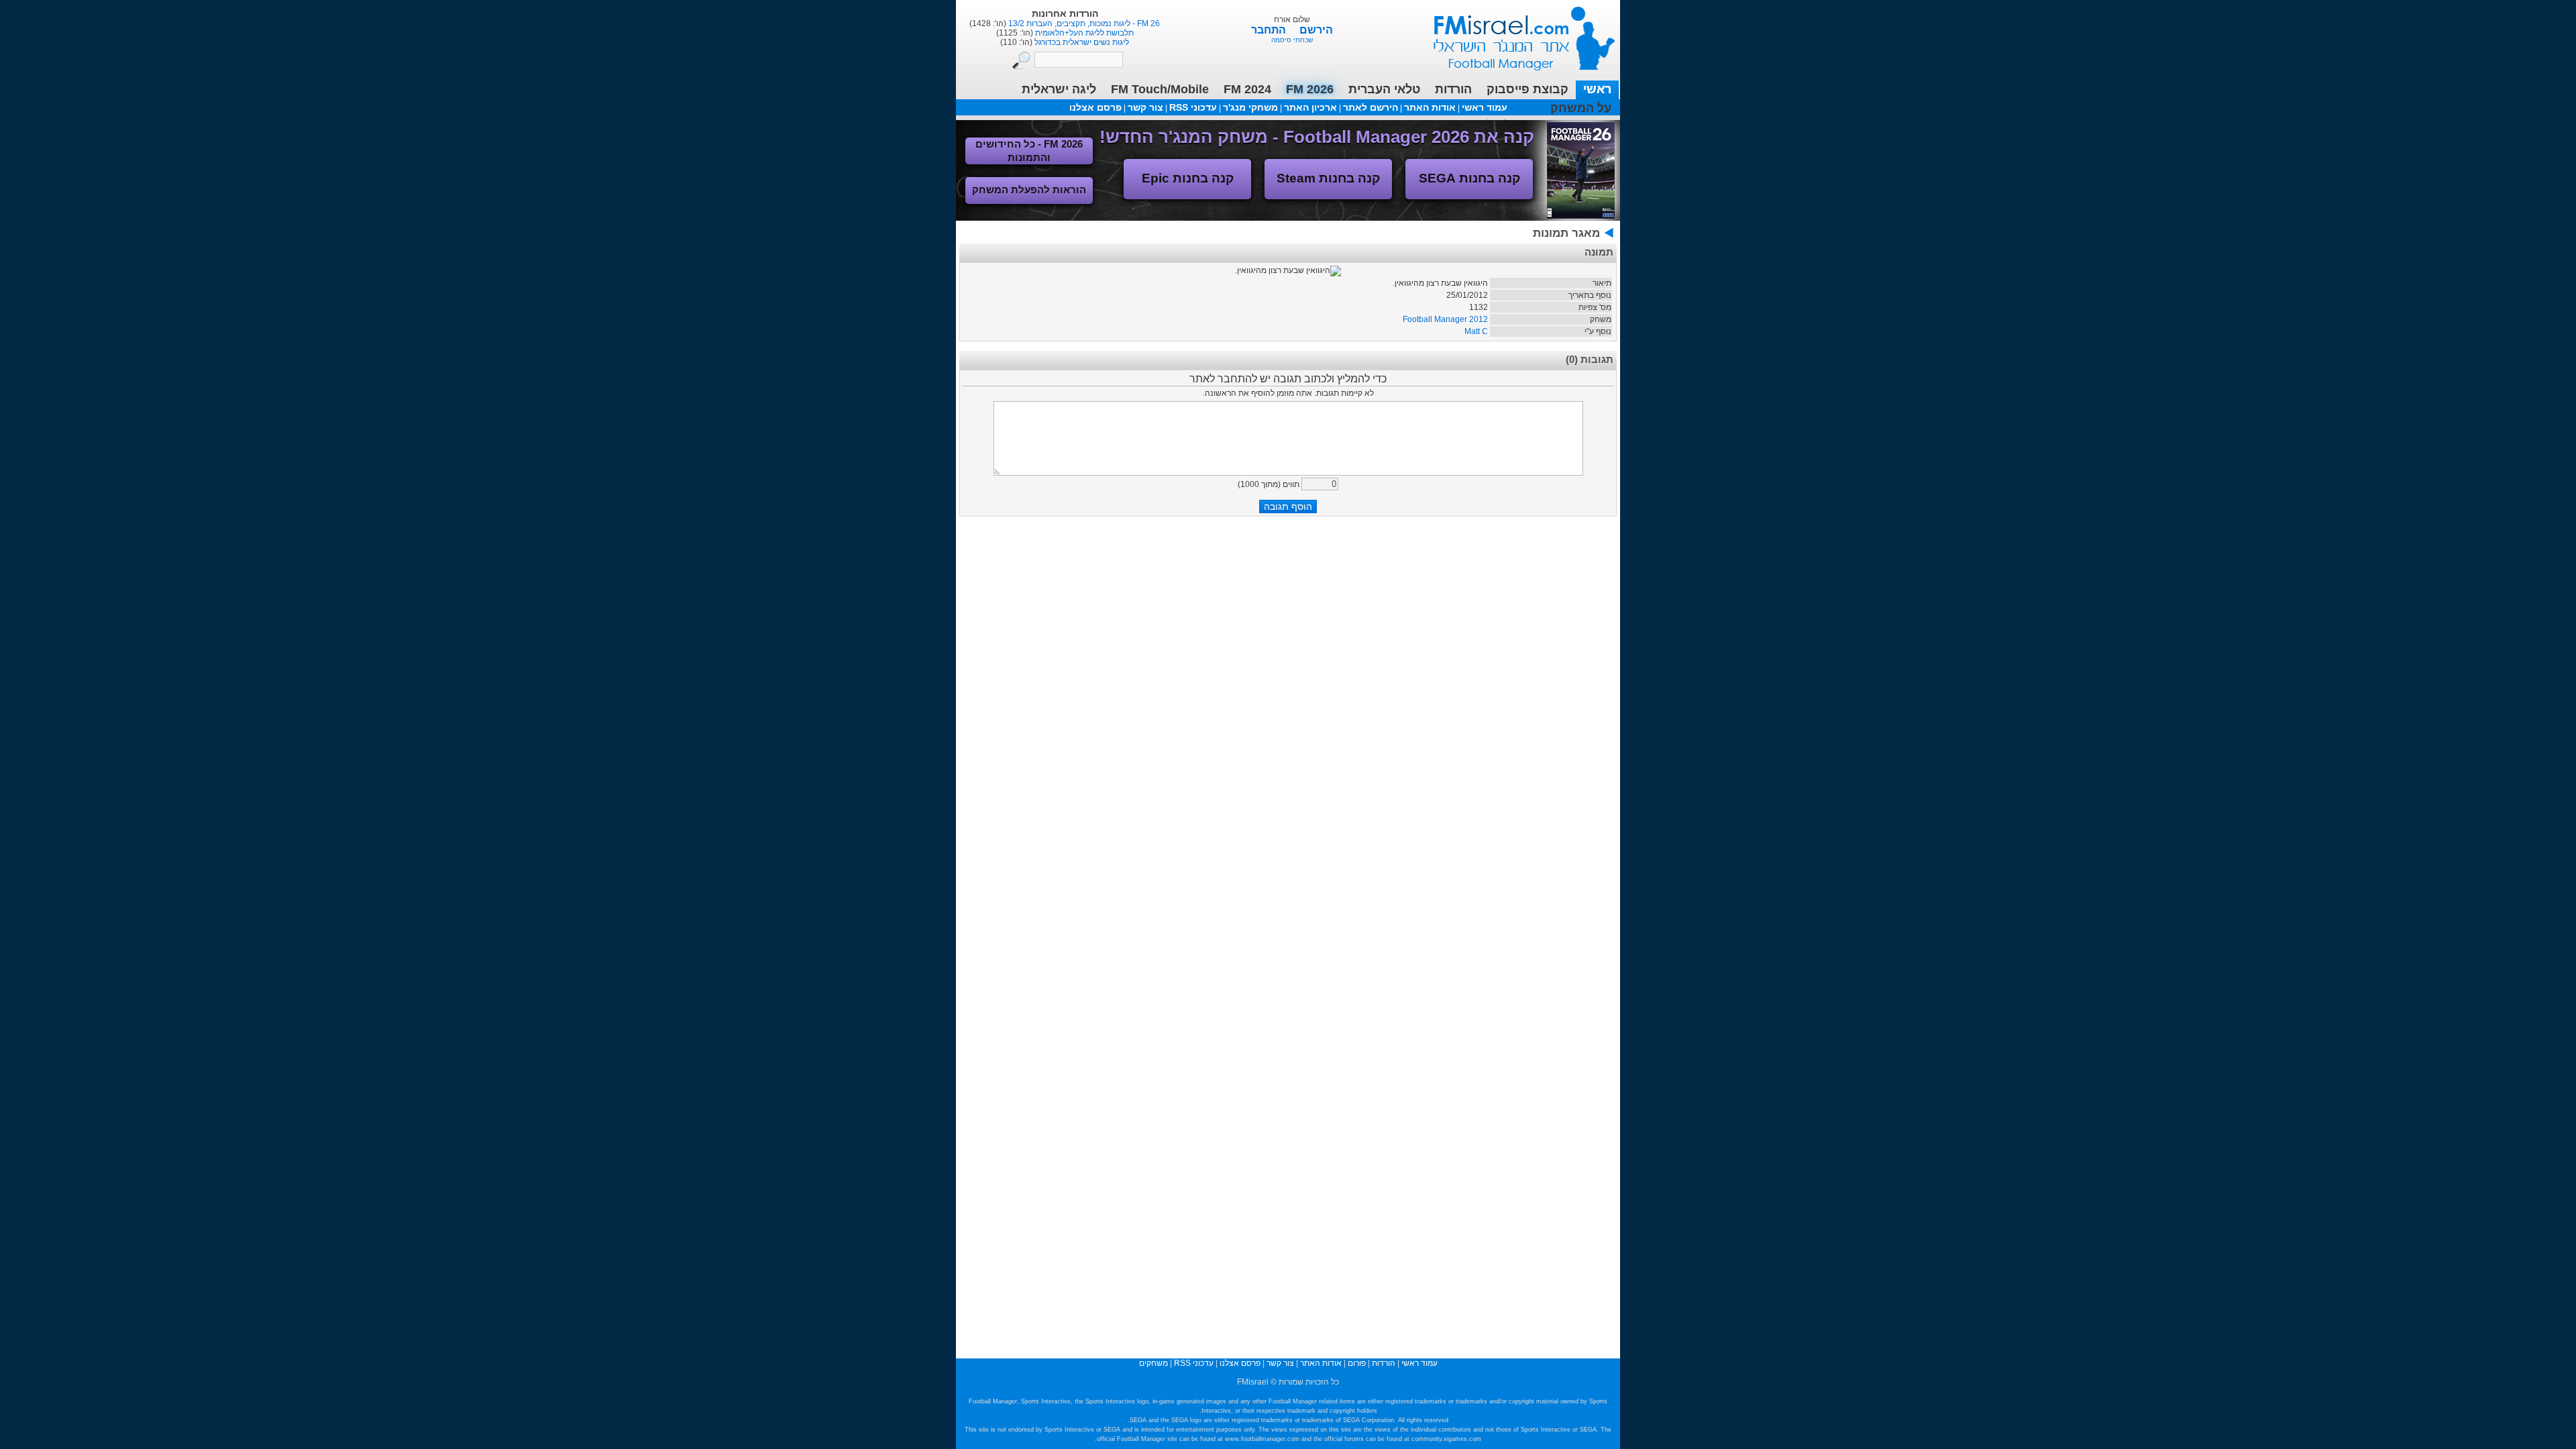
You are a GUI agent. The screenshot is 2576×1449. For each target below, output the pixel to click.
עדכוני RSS (1193, 107)
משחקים (1153, 1363)
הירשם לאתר (1371, 107)
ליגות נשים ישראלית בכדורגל (1081, 42)
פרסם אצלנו (1095, 107)
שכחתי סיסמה (1292, 40)
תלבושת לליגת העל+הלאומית (1083, 33)
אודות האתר (1430, 107)
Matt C (1476, 331)
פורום (1357, 1363)
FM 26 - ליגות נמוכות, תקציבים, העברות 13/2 (1083, 23)
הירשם (1316, 30)
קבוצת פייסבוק (1527, 89)
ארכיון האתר (1310, 107)
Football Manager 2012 (1445, 319)
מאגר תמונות (1566, 233)
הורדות (1453, 89)
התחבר (1270, 30)
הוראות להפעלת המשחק (1029, 190)
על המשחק (1581, 108)
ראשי (1597, 89)
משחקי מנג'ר (1250, 107)
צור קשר (1145, 107)
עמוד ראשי (1515, 33)
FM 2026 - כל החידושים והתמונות (1029, 151)
